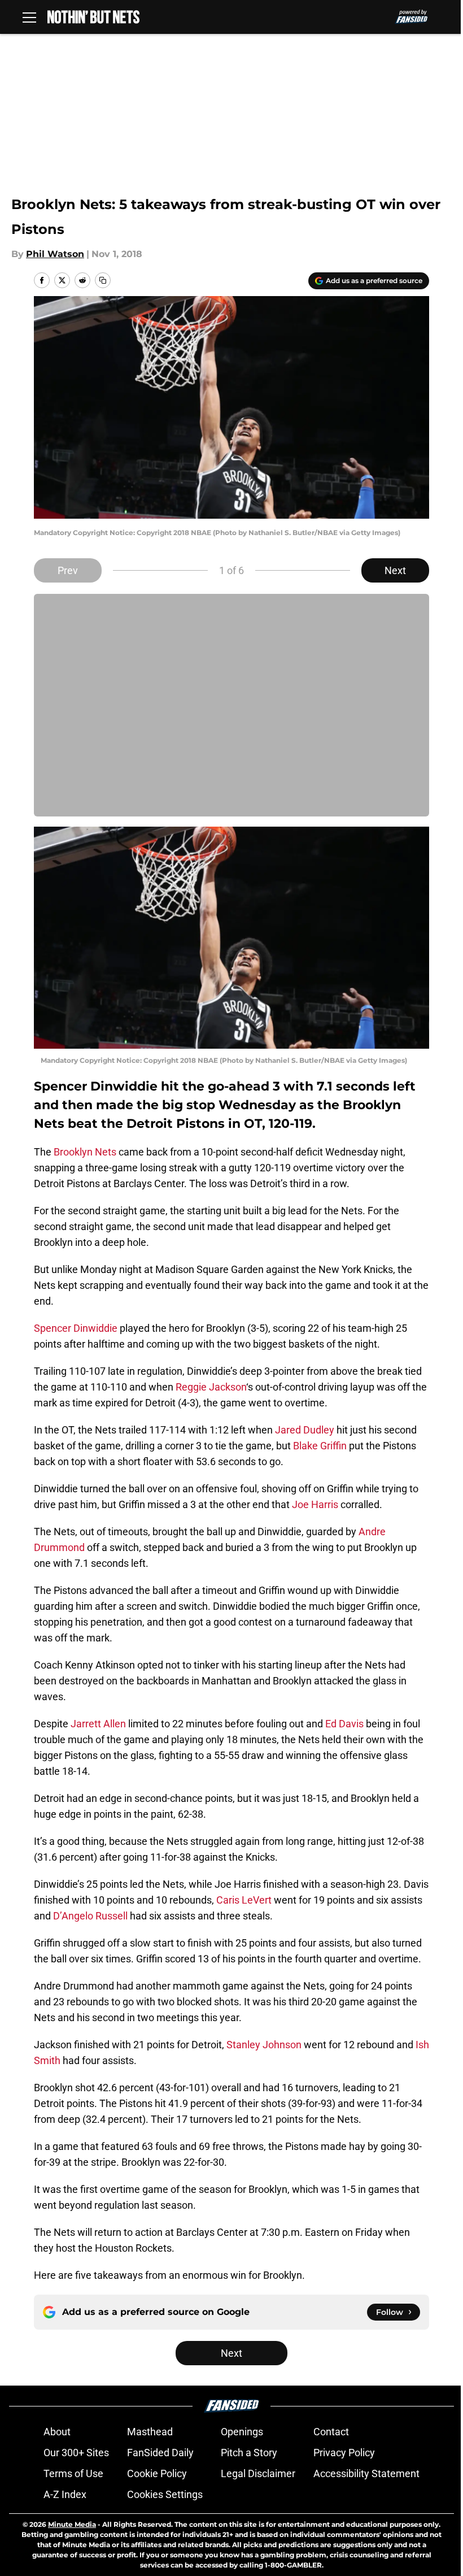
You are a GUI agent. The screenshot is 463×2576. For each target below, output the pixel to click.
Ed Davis (344, 1724)
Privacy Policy (344, 2453)
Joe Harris (315, 1504)
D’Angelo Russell (90, 1916)
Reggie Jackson (211, 1387)
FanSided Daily (160, 2453)
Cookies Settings (165, 2494)
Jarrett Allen (98, 1724)
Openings (242, 2432)
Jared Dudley (305, 1430)
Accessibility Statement (366, 2473)
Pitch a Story (249, 2453)
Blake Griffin (320, 1446)
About (57, 2432)
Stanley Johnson (264, 2045)
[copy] (103, 280)
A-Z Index (65, 2494)
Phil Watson (55, 254)
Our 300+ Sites (76, 2453)
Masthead (150, 2432)
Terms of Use (73, 2473)
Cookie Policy (157, 2473)
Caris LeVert (244, 1900)
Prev (68, 570)
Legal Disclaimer (258, 2473)
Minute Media (72, 2524)
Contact (331, 2432)
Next (395, 570)
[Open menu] (29, 17)
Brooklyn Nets (85, 1152)
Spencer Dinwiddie (76, 1328)
